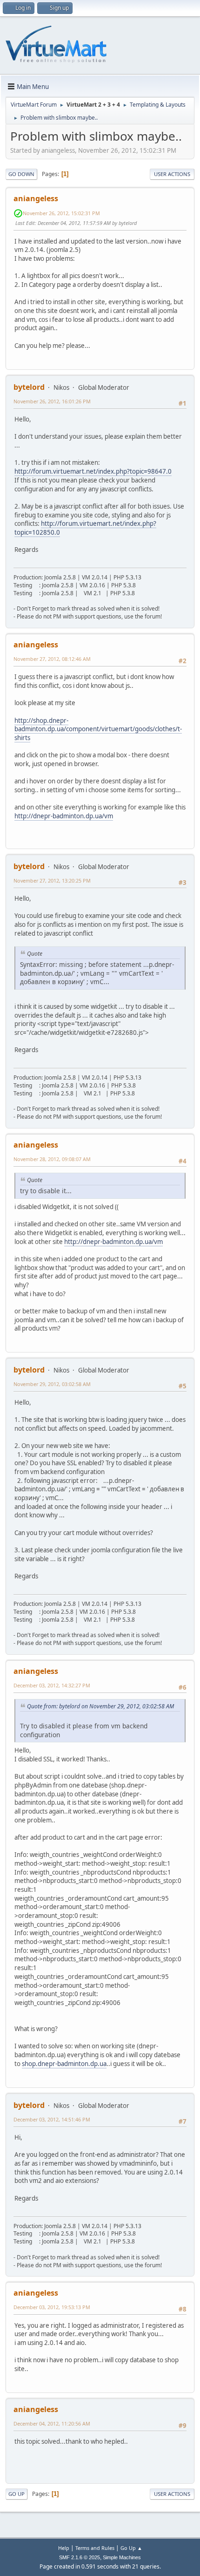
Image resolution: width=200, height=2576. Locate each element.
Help (64, 2548)
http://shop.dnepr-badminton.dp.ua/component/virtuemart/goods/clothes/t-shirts (98, 729)
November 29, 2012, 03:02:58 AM (52, 1384)
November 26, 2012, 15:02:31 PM (61, 213)
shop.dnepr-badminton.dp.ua (64, 2064)
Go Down (21, 174)
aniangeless (36, 198)
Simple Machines (122, 2557)
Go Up (17, 2494)
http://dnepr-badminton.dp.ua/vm (64, 816)
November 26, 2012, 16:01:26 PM (52, 401)
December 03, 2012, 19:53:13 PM (52, 2307)
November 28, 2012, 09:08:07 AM (52, 1159)
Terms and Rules (95, 2548)
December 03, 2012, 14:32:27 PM (52, 1685)
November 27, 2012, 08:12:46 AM (52, 659)
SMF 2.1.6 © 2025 (80, 2557)
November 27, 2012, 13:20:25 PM (52, 880)
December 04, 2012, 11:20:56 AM (52, 2423)
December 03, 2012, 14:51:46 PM (52, 2119)
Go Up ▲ (131, 2548)
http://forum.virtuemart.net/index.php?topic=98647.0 (93, 471)
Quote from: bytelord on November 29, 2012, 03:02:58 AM (100, 1706)
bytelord (29, 387)
